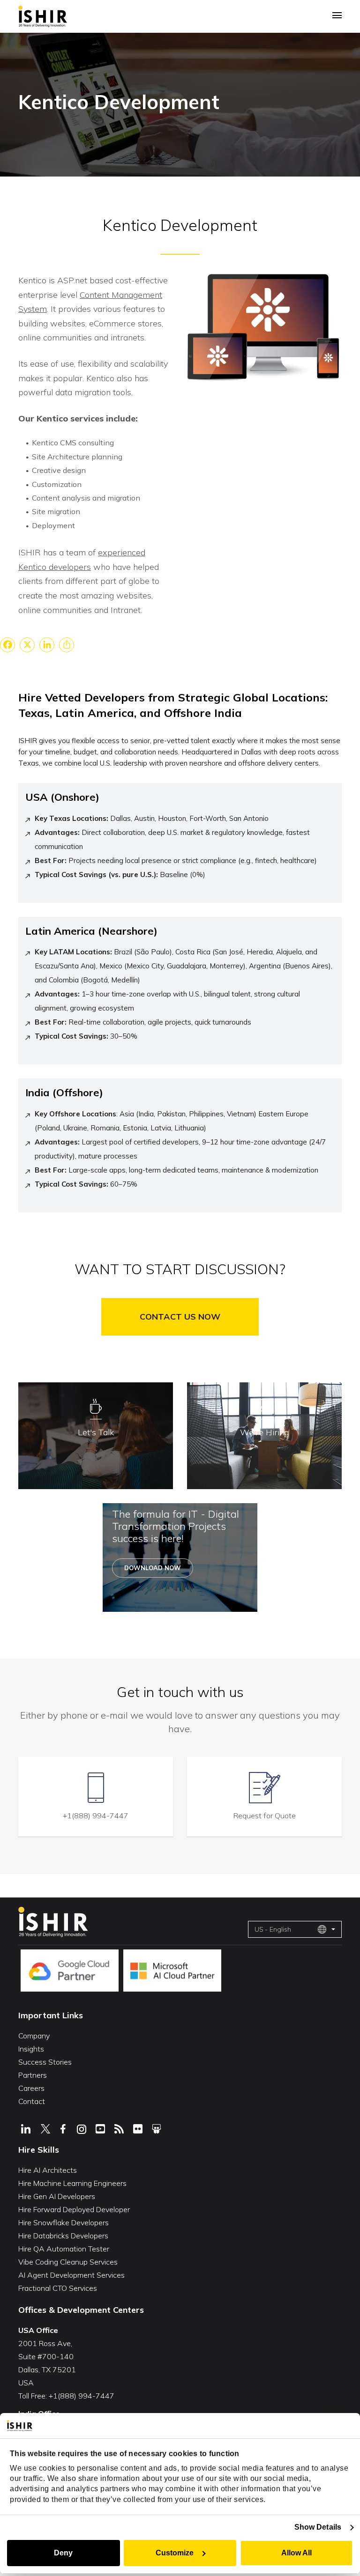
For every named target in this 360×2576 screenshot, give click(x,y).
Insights (31, 2049)
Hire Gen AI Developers (57, 2196)
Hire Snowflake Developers (64, 2222)
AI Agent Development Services (71, 2275)
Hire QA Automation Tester (64, 2249)
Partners (33, 2075)
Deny (63, 2553)
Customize (175, 2553)
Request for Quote (265, 1816)
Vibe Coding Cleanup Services (68, 2262)
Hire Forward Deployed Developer (74, 2209)
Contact (32, 2101)
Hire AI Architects (48, 2170)
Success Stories (45, 2062)
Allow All (296, 2553)
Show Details (318, 2527)
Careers (31, 2088)
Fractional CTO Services (58, 2288)
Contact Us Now (180, 1317)
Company (34, 2036)
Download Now (153, 1568)
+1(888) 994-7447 (96, 1816)
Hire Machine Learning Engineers (72, 2183)
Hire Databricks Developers (63, 2236)
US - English (273, 1929)
